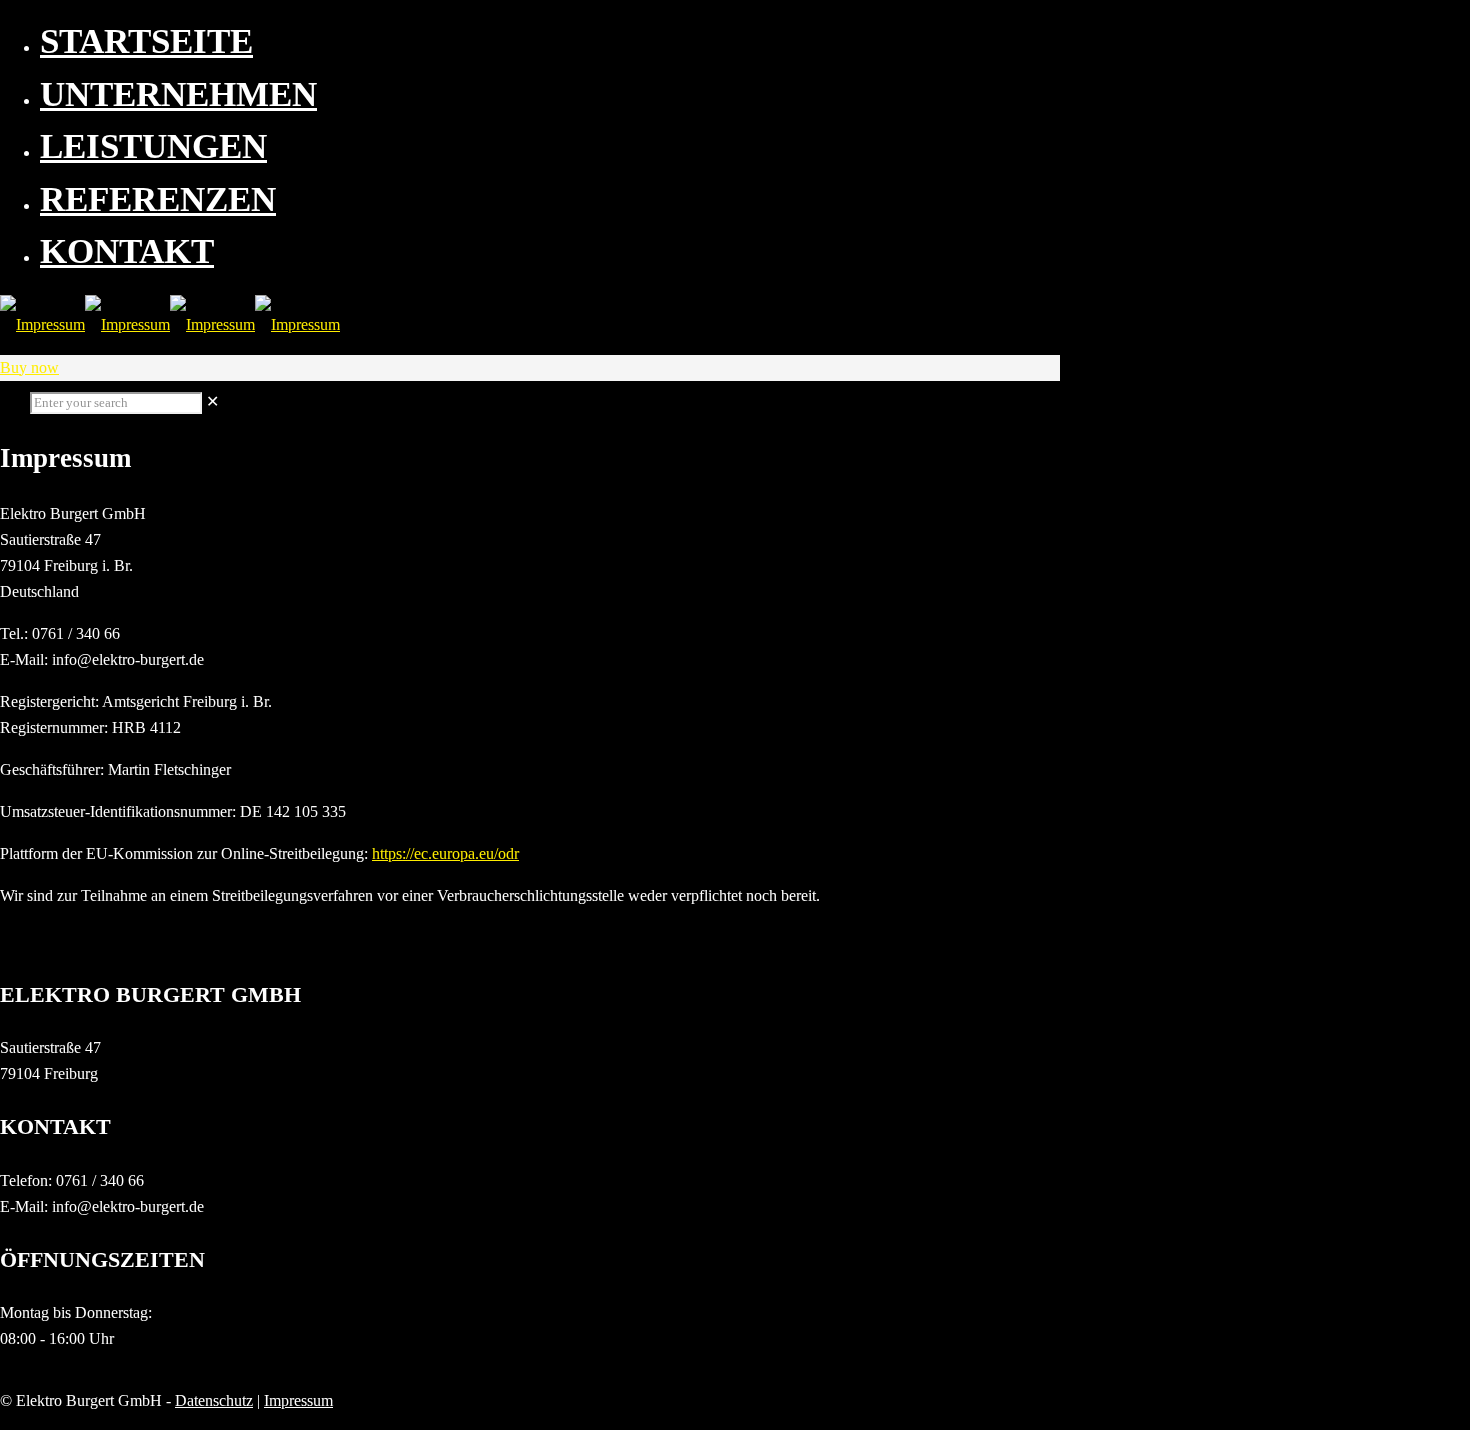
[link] (212, 401)
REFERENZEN (158, 199)
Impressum (298, 1400)
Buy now (29, 367)
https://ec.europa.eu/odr (445, 853)
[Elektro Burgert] (170, 324)
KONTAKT (127, 251)
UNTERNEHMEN (178, 94)
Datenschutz (214, 1400)
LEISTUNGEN (153, 146)
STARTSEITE (146, 41)
